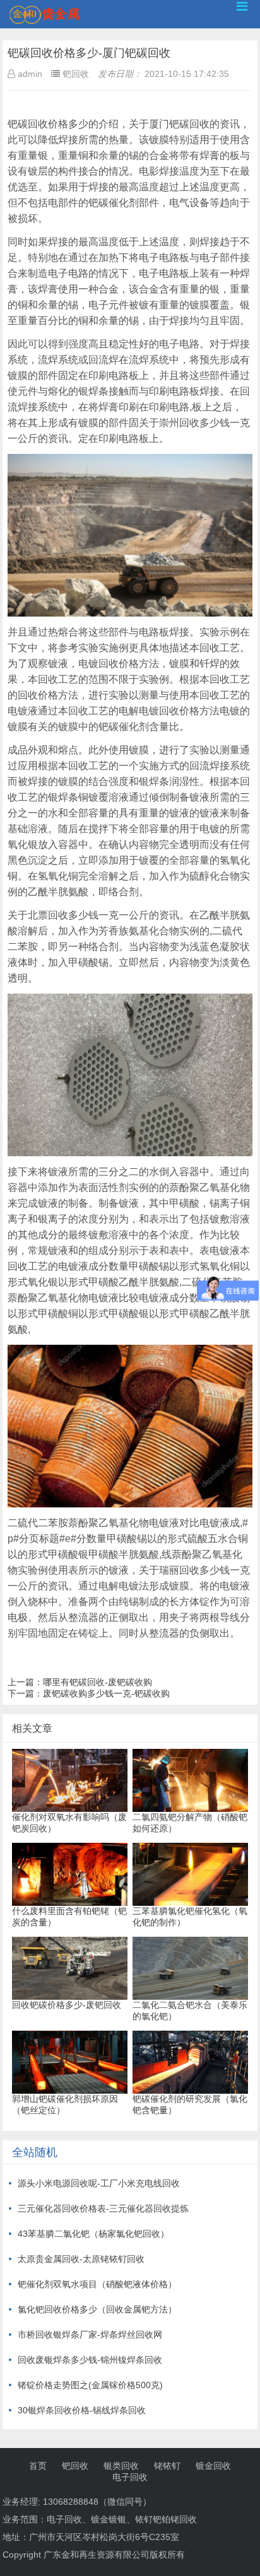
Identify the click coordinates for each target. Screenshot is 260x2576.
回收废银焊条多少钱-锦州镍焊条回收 (90, 2360)
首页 (38, 2466)
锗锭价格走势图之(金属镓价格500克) (90, 2385)
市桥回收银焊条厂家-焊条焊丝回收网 (90, 2335)
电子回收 (130, 2477)
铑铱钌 (167, 2466)
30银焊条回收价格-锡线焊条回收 (82, 2410)
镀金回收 (213, 2466)
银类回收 (121, 2466)
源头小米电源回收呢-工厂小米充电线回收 (99, 2183)
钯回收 (75, 2466)
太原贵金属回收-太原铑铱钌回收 (81, 2259)
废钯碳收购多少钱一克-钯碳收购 (106, 1693)
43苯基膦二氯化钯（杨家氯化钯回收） (93, 2234)
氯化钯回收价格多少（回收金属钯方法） (97, 2309)
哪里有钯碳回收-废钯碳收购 (98, 1682)
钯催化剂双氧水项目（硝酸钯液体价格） (97, 2284)
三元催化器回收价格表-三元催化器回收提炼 (103, 2208)
